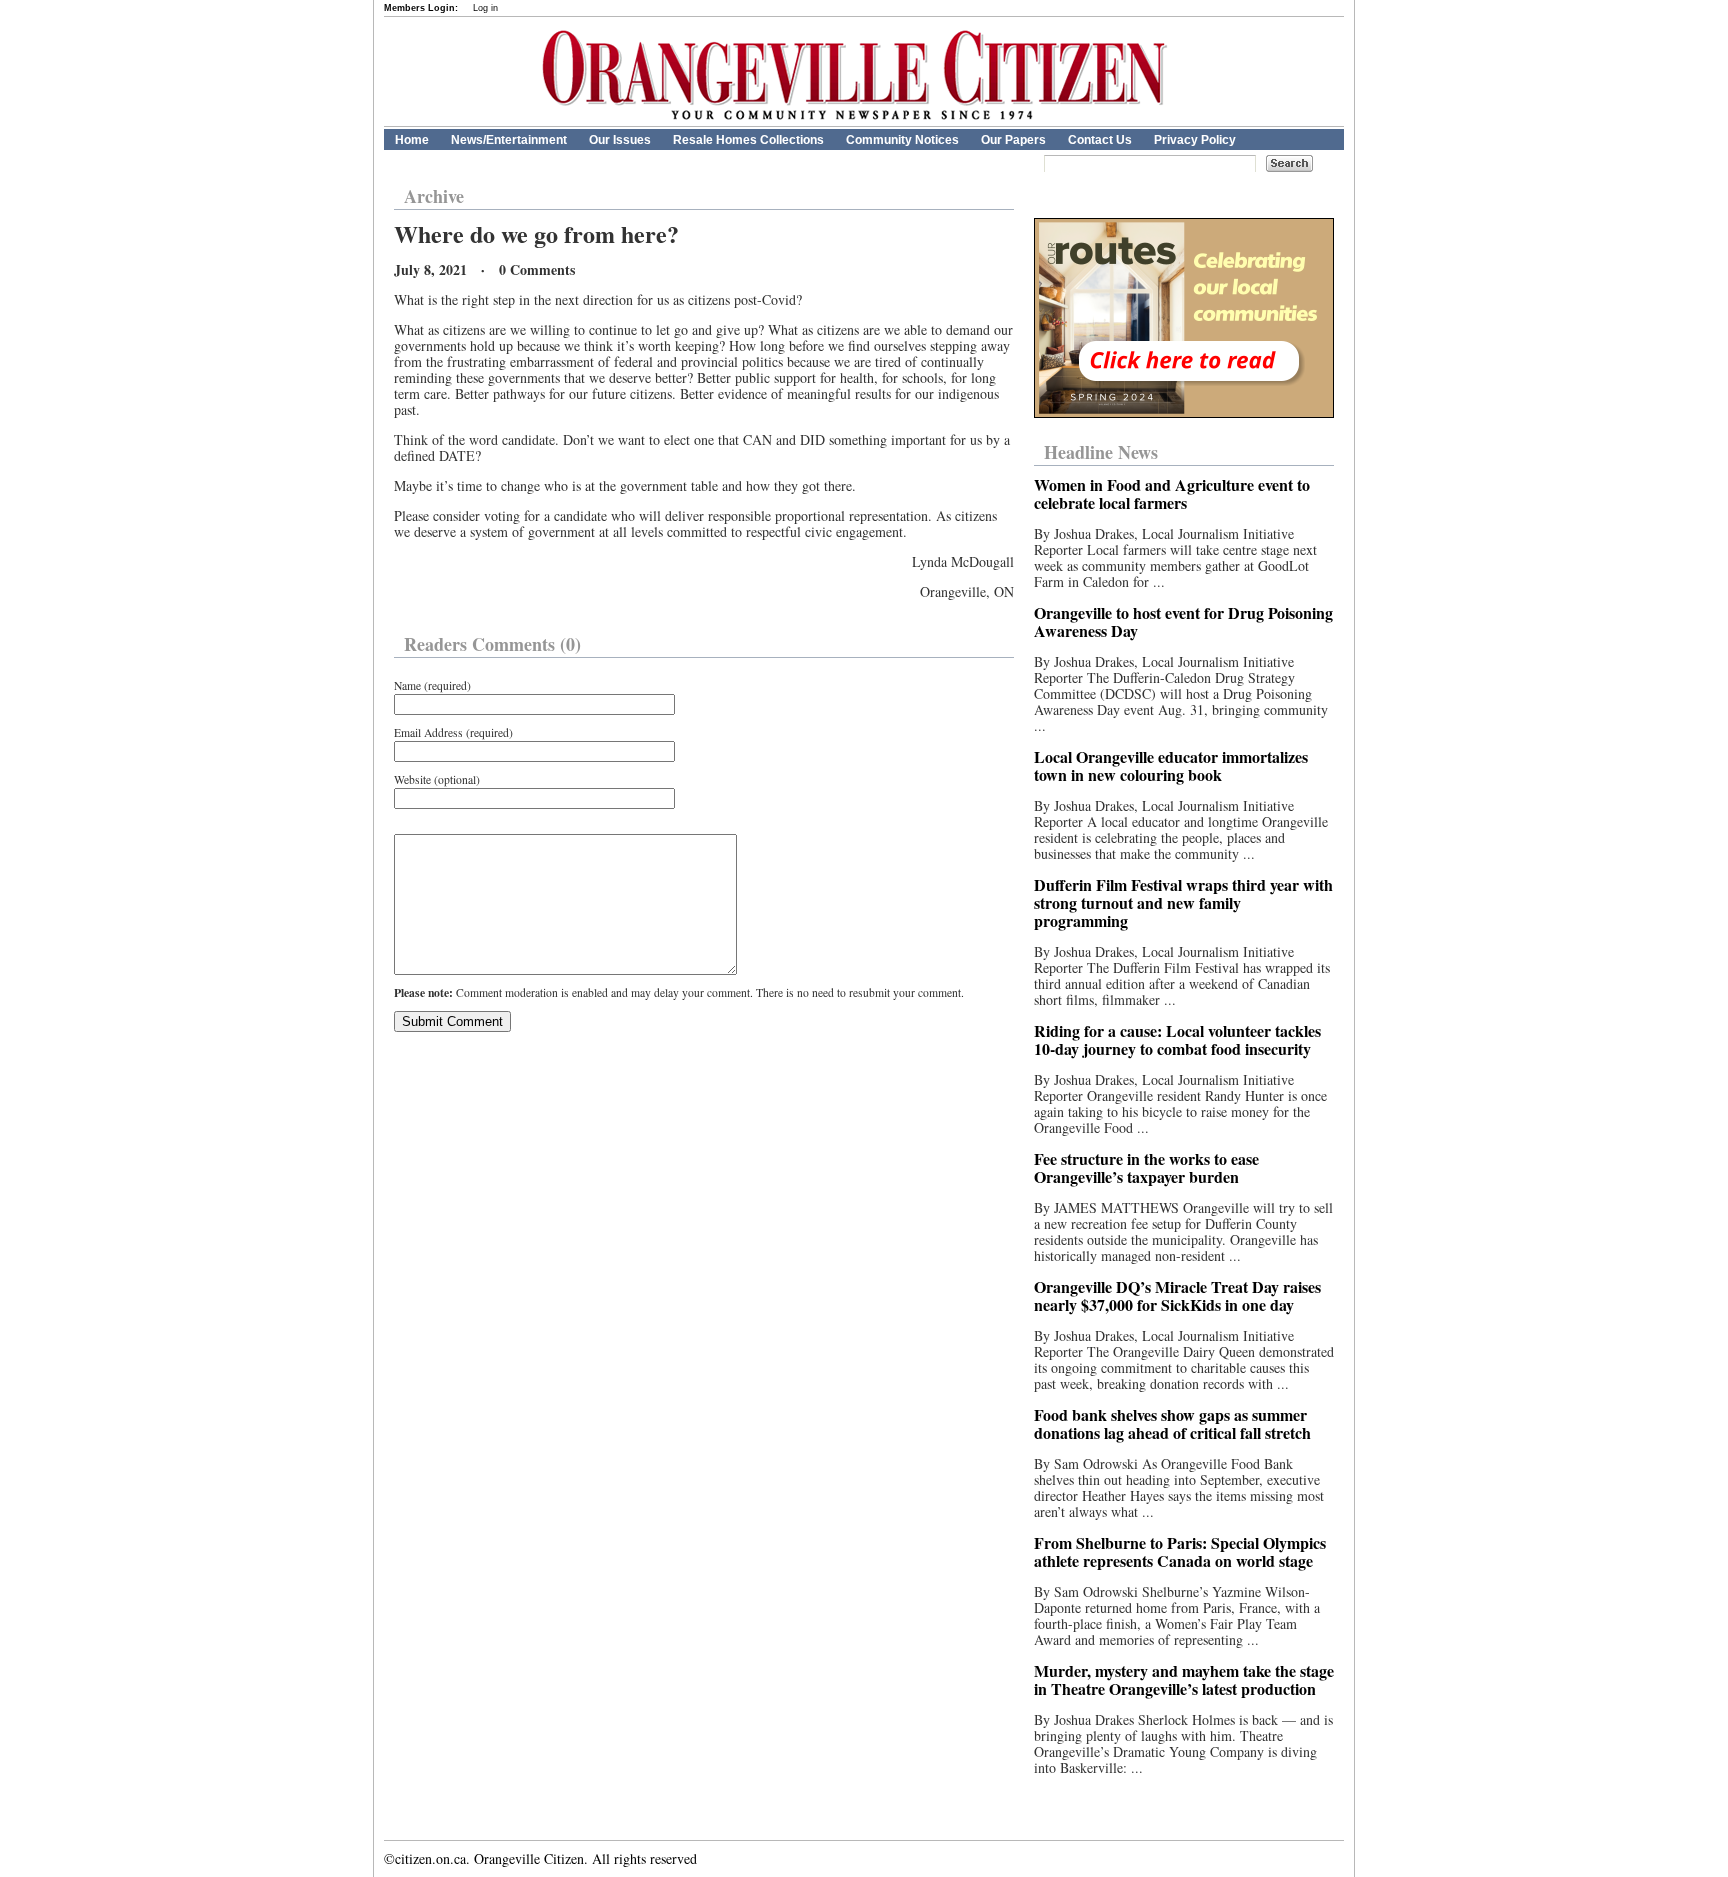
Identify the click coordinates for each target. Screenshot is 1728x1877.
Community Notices (902, 140)
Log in (485, 8)
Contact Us (1100, 140)
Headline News (1101, 452)
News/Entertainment (509, 140)
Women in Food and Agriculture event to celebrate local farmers (1172, 493)
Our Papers (1013, 140)
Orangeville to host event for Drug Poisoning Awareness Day (1183, 621)
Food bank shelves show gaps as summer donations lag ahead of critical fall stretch (1172, 1423)
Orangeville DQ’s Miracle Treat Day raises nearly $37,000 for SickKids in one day (1177, 1295)
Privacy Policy (1195, 140)
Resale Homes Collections (748, 140)
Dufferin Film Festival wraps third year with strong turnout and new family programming (1183, 902)
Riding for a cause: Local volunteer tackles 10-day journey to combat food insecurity (1177, 1039)
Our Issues (620, 140)
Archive (434, 196)
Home (412, 140)
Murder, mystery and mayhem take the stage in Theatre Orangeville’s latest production (1184, 1679)
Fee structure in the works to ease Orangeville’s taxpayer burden (1146, 1167)
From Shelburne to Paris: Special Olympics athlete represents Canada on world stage (1180, 1551)
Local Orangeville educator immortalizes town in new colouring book (1171, 765)
